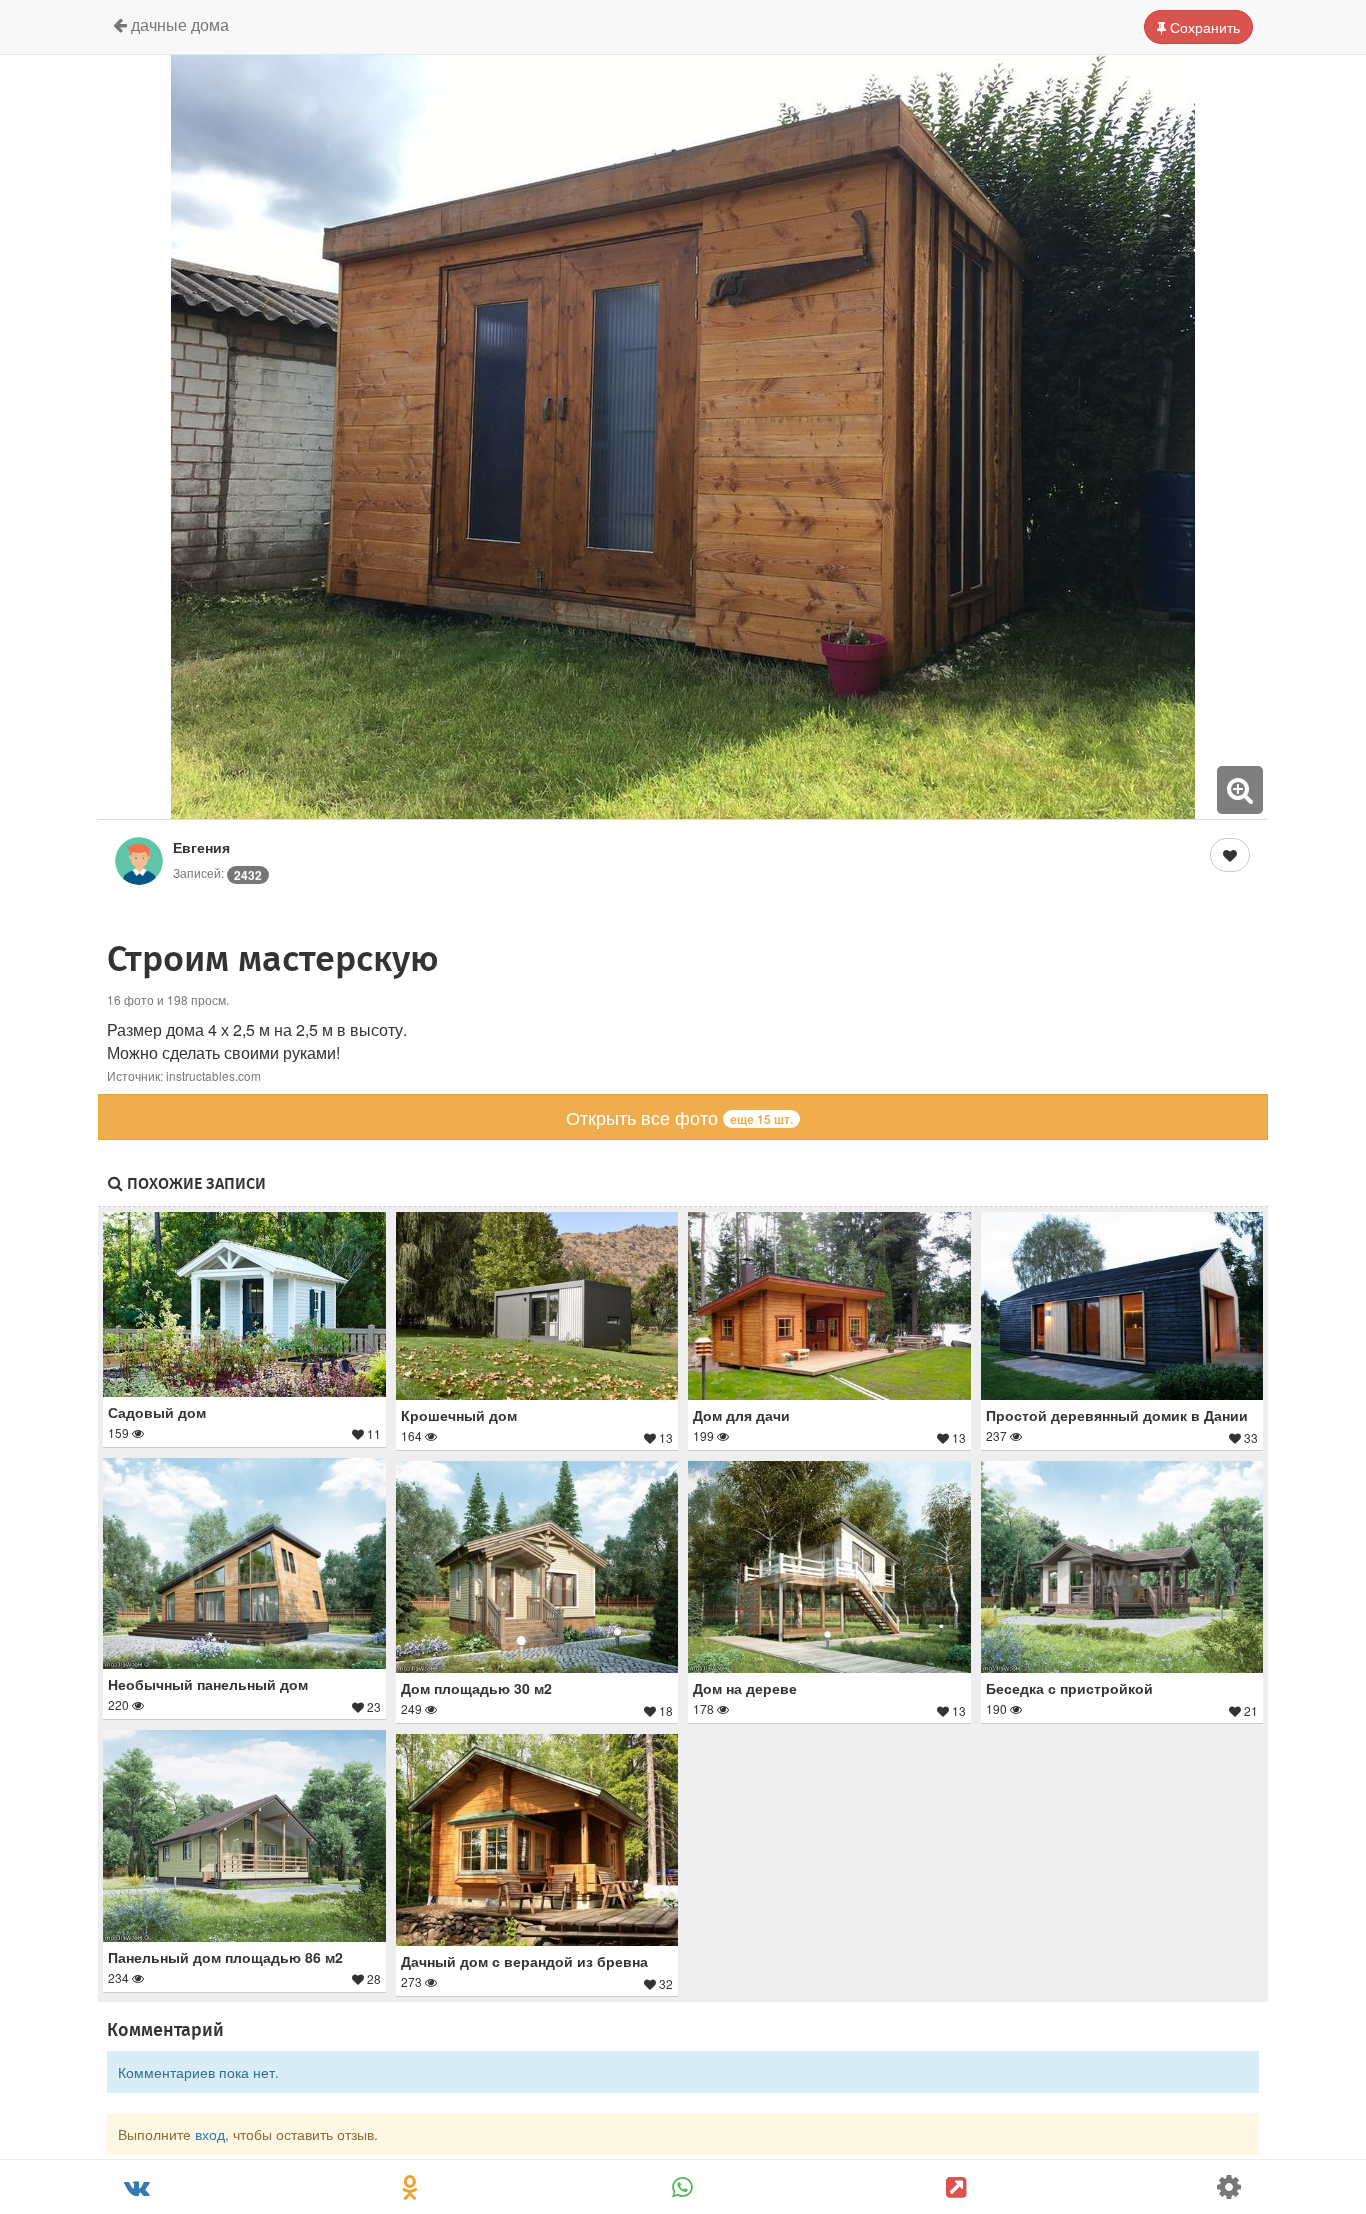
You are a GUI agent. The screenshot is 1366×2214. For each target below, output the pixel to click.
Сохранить (1203, 27)
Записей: (217, 872)
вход (210, 2134)
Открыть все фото (679, 1117)
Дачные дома (178, 24)
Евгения (201, 847)
